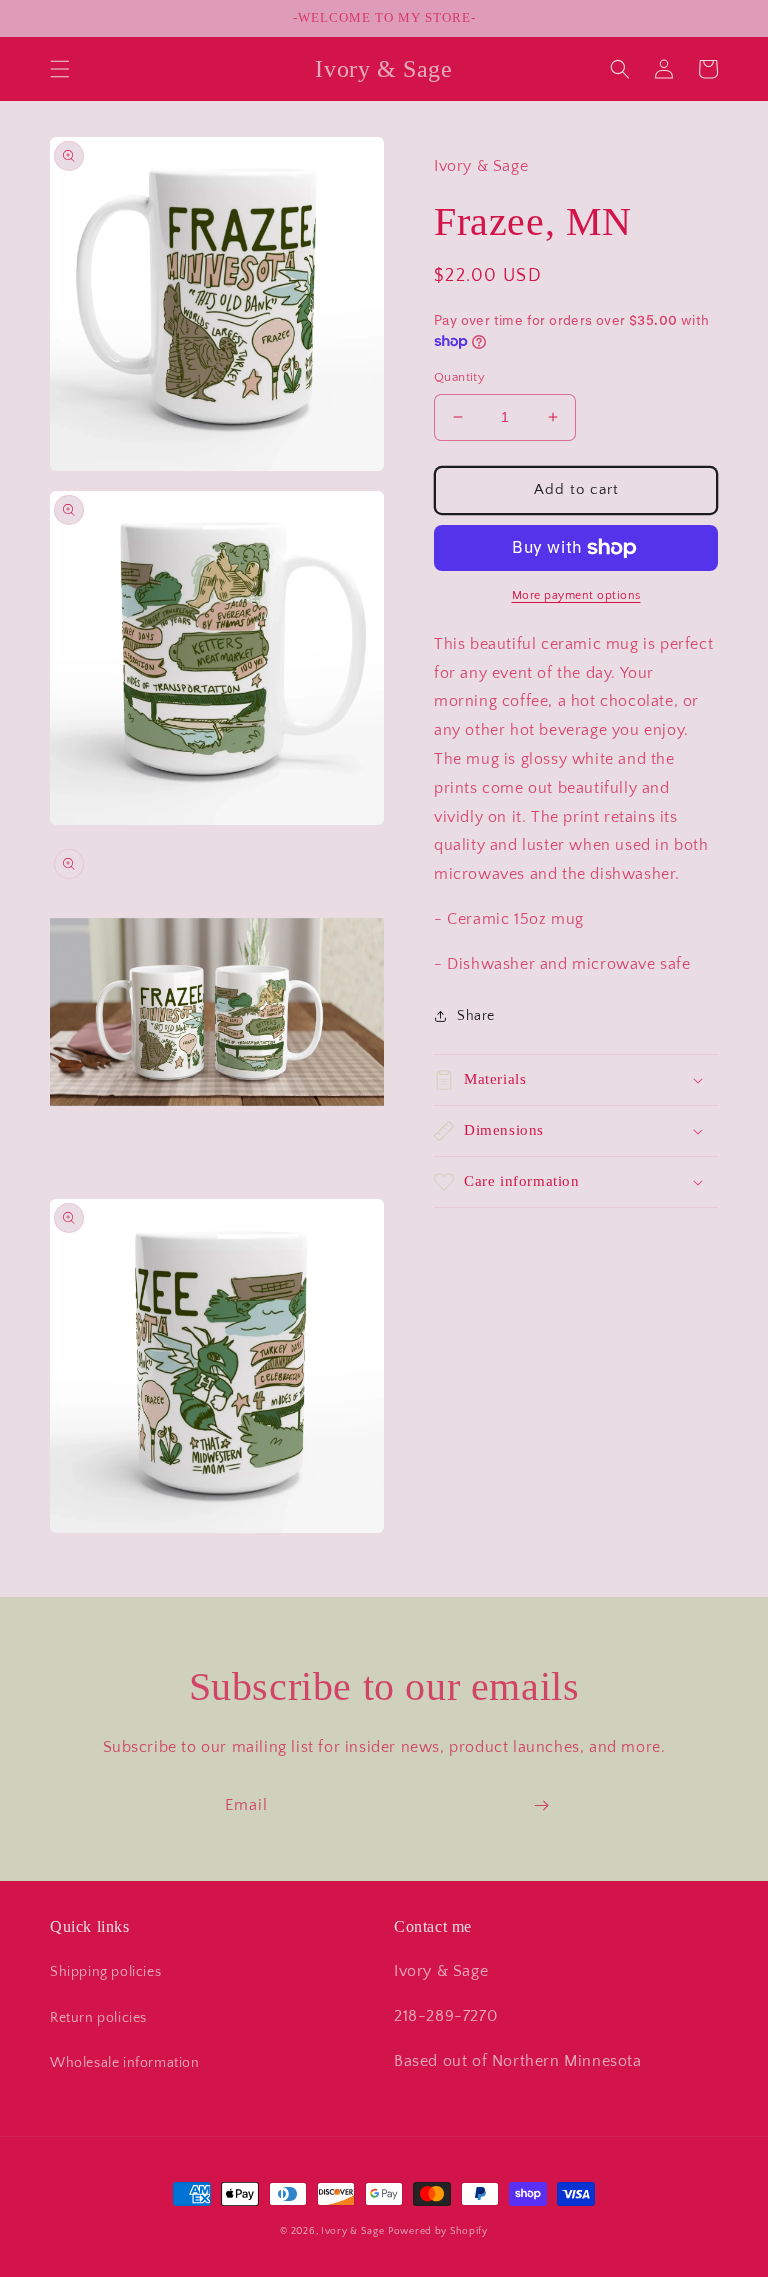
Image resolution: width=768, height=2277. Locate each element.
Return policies (98, 2018)
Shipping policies (105, 1972)
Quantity (459, 377)
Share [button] (476, 1016)
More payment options (576, 595)
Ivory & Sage (352, 2231)
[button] (60, 69)
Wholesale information (125, 2063)
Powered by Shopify (438, 2231)
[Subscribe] (541, 1805)
